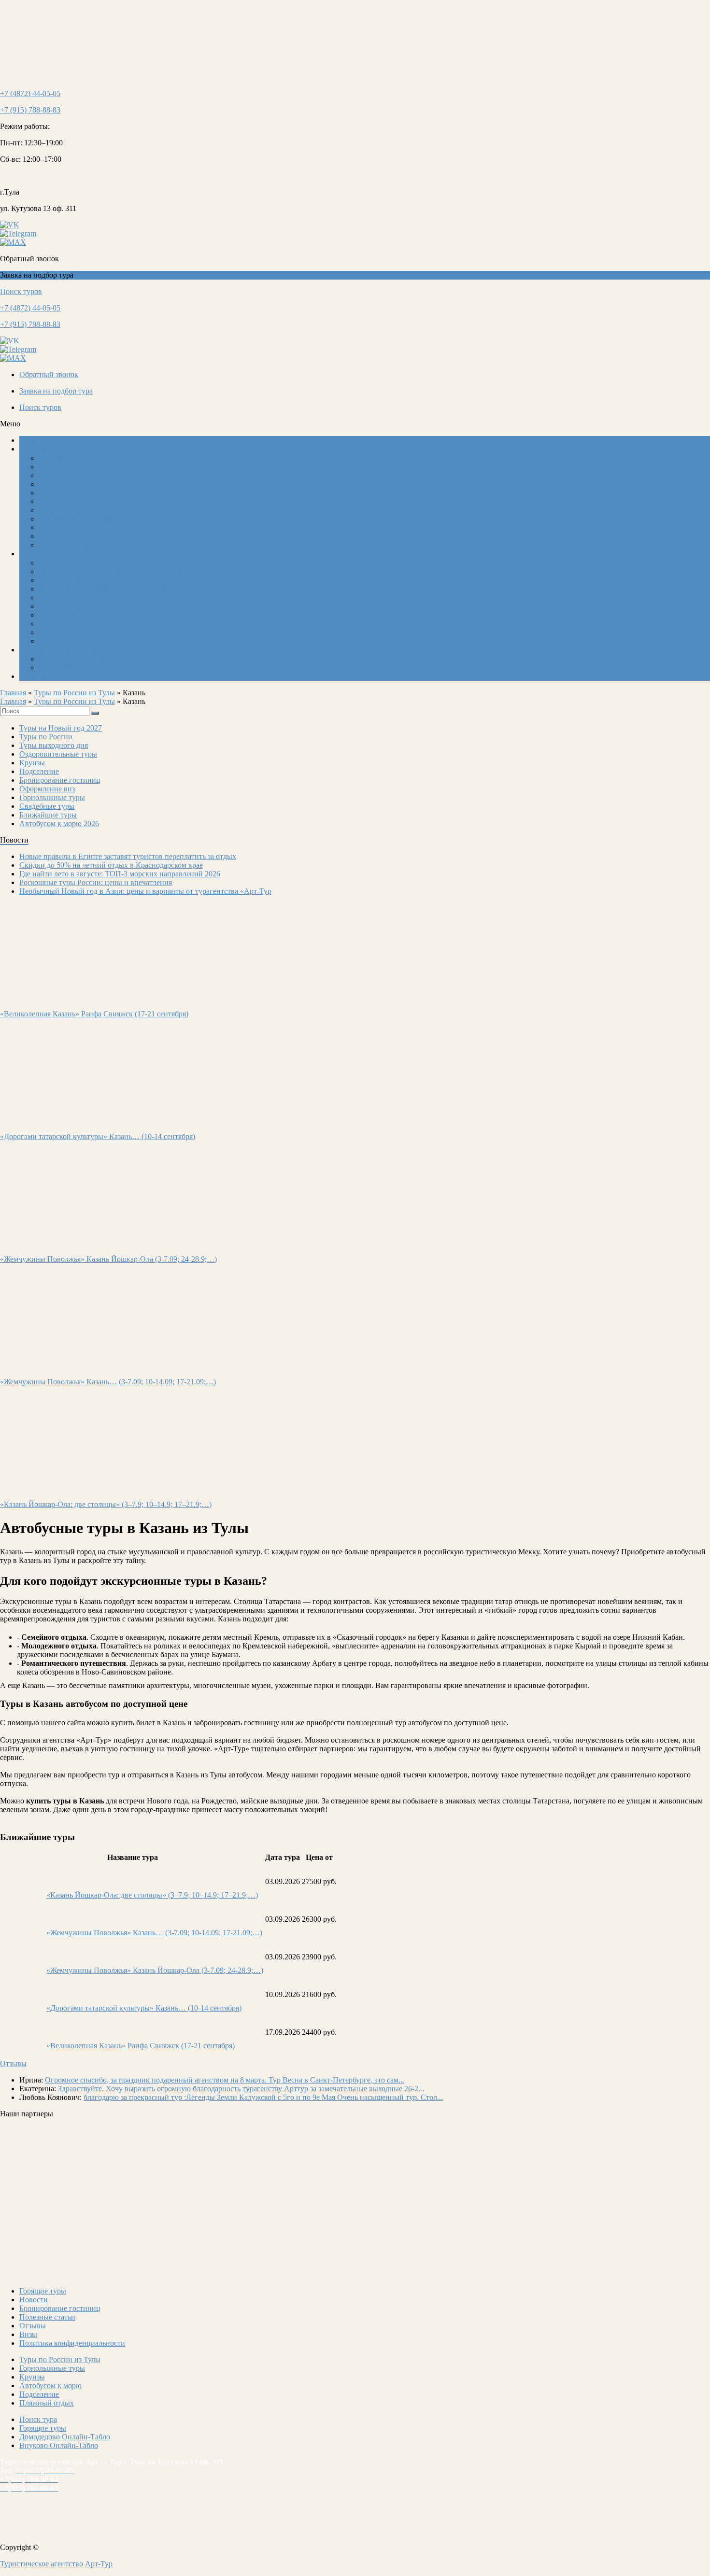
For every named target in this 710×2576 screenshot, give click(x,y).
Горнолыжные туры (71, 536)
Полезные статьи (67, 606)
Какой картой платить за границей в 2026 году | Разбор (130, 589)
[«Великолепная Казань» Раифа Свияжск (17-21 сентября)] (84, 997)
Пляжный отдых (66, 510)
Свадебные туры (66, 493)
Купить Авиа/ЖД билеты (61, 650)
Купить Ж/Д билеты (72, 668)
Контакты (35, 676)
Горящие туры (43, 2291)
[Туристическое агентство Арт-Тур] (43, 77)
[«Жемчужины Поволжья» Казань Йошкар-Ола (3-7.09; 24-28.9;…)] (86, 1243)
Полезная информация (57, 554)
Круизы (51, 484)
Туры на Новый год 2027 (61, 728)
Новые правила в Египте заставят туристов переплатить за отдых (128, 856)
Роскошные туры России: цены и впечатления (96, 882)
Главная (13, 693)
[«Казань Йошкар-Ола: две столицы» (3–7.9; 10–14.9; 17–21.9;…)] (86, 1488)
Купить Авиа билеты (73, 659)
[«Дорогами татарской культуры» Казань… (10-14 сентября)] (64, 1120)
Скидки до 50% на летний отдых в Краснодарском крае (111, 865)
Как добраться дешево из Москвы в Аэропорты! (118, 615)
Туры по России (46, 737)
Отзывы (52, 641)
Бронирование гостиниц (79, 501)
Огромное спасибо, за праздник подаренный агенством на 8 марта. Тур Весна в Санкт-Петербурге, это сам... (225, 2080)
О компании (59, 563)
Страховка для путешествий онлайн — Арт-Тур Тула (126, 571)
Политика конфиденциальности (72, 2343)
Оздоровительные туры (58, 754)
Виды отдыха (42, 449)
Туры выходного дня (54, 745)
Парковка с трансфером (78, 580)
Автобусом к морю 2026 (59, 823)
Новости (53, 598)
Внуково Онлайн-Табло (59, 2445)
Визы (48, 528)
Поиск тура (38, 2419)
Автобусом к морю (70, 458)
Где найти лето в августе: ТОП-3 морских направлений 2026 (120, 874)
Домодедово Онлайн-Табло (84, 624)
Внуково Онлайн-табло (77, 632)
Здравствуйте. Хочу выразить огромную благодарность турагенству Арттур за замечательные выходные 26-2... (241, 2089)
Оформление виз (47, 789)
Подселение (58, 475)
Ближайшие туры (67, 545)
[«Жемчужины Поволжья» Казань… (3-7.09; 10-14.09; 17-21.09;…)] (73, 1365)
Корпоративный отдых (77, 519)
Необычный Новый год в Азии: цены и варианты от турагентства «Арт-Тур (145, 891)
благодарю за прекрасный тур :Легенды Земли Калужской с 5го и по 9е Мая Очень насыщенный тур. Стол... (263, 2097)
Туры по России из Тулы (74, 693)
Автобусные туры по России (86, 467)
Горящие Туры (43, 440)
